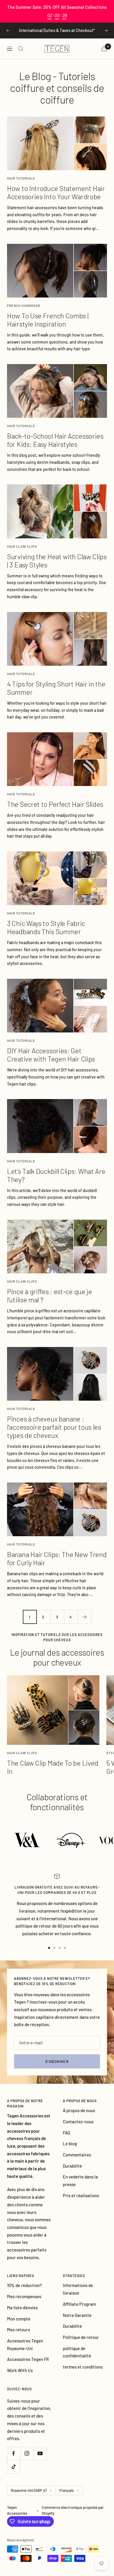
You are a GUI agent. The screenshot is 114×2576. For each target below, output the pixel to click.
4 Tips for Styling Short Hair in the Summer (56, 688)
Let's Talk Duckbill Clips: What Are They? (56, 1175)
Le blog (70, 2144)
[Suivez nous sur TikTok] (14, 2467)
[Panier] (104, 49)
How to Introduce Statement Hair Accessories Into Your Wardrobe (56, 192)
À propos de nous (79, 2110)
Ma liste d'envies (22, 2308)
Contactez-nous (78, 2122)
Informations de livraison (78, 2289)
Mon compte (19, 2319)
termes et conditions (83, 2367)
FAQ (66, 2133)
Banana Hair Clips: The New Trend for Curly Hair (57, 1558)
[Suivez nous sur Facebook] (14, 2454)
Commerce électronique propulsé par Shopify (73, 2510)
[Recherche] (21, 49)
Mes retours (18, 2330)
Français (66, 2490)
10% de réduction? (24, 2285)
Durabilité (72, 2166)
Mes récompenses (24, 2296)
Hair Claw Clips (22, 546)
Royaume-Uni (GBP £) (29, 2490)
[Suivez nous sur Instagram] (27, 2454)
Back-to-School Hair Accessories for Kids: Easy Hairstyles (55, 440)
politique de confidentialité (77, 2352)
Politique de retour (81, 2337)
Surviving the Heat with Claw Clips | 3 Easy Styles (57, 561)
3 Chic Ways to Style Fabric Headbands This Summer (46, 927)
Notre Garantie (77, 2315)
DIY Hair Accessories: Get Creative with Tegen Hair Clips (51, 1055)
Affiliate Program (79, 2304)
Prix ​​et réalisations (81, 2195)
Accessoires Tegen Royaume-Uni (25, 2345)
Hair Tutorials (21, 178)
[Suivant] (85, 1617)
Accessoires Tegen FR (28, 2359)
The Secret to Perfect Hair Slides (55, 804)
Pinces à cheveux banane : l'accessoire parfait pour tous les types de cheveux (54, 1427)
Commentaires (77, 2155)
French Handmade (24, 306)
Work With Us (20, 2370)
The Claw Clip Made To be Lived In (53, 1767)
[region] (57, 11)
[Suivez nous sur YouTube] (40, 2454)
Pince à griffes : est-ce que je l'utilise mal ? (50, 1295)
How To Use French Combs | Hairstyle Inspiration (48, 320)
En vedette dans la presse (80, 2181)
